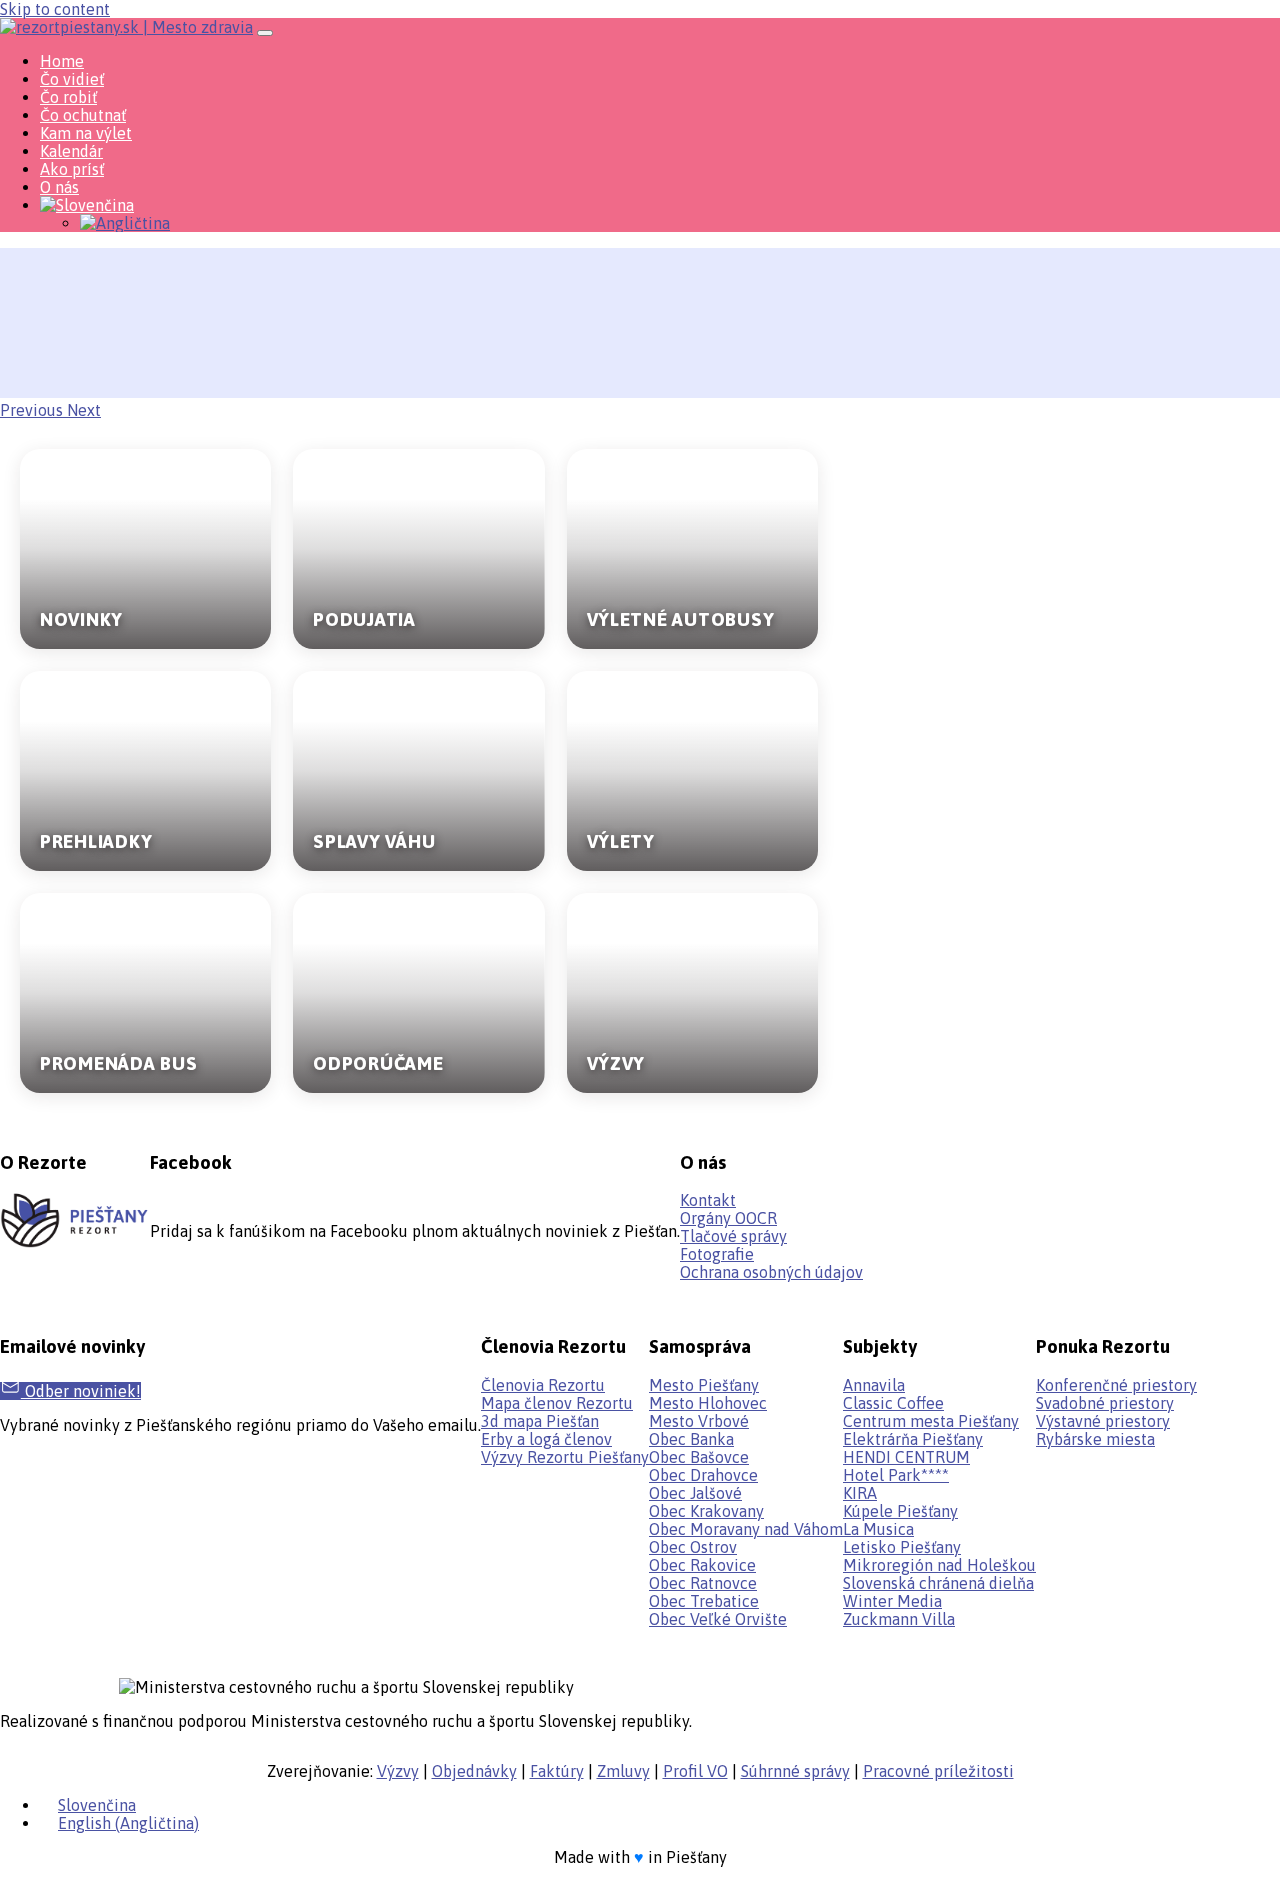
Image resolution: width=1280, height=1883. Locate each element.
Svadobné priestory (1105, 1403)
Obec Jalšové (695, 1493)
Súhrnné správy (795, 1771)
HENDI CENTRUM (906, 1457)
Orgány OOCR (728, 1218)
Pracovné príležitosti (938, 1771)
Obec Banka (691, 1439)
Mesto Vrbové (699, 1421)
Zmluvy (623, 1771)
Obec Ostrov (693, 1547)
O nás (59, 187)
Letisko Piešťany (902, 1547)
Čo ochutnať (83, 115)
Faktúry (557, 1771)
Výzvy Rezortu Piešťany (565, 1457)
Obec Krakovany (706, 1511)
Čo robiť (68, 97)
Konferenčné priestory (1116, 1385)
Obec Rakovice (702, 1565)
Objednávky (474, 1771)
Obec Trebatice (704, 1601)
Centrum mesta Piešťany (931, 1421)
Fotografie (717, 1254)
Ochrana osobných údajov (771, 1272)
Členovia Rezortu (543, 1385)
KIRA (860, 1493)
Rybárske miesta (1095, 1439)
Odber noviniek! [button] (81, 1391)
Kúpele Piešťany (900, 1511)
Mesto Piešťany (704, 1385)
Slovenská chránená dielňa (938, 1583)
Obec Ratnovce (703, 1583)
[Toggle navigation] (265, 33)
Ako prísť (72, 169)
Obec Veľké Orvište (718, 1619)
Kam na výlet (86, 133)
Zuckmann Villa (899, 1619)
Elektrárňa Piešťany (913, 1439)
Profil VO (695, 1771)
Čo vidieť (72, 79)
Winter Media (892, 1601)
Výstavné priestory (1103, 1421)
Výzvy (398, 1771)
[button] (33, 410)
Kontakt (708, 1200)
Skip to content (55, 9)
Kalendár (71, 151)
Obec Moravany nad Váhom (746, 1529)
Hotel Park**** (896, 1475)
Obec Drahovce (703, 1475)
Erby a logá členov (546, 1439)
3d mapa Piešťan (540, 1421)
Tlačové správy (733, 1236)
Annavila (874, 1385)
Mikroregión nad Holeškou (939, 1565)
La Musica (878, 1529)
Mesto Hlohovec (708, 1403)
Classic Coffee (893, 1403)
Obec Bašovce (699, 1457)
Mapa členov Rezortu (557, 1403)
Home (62, 61)
